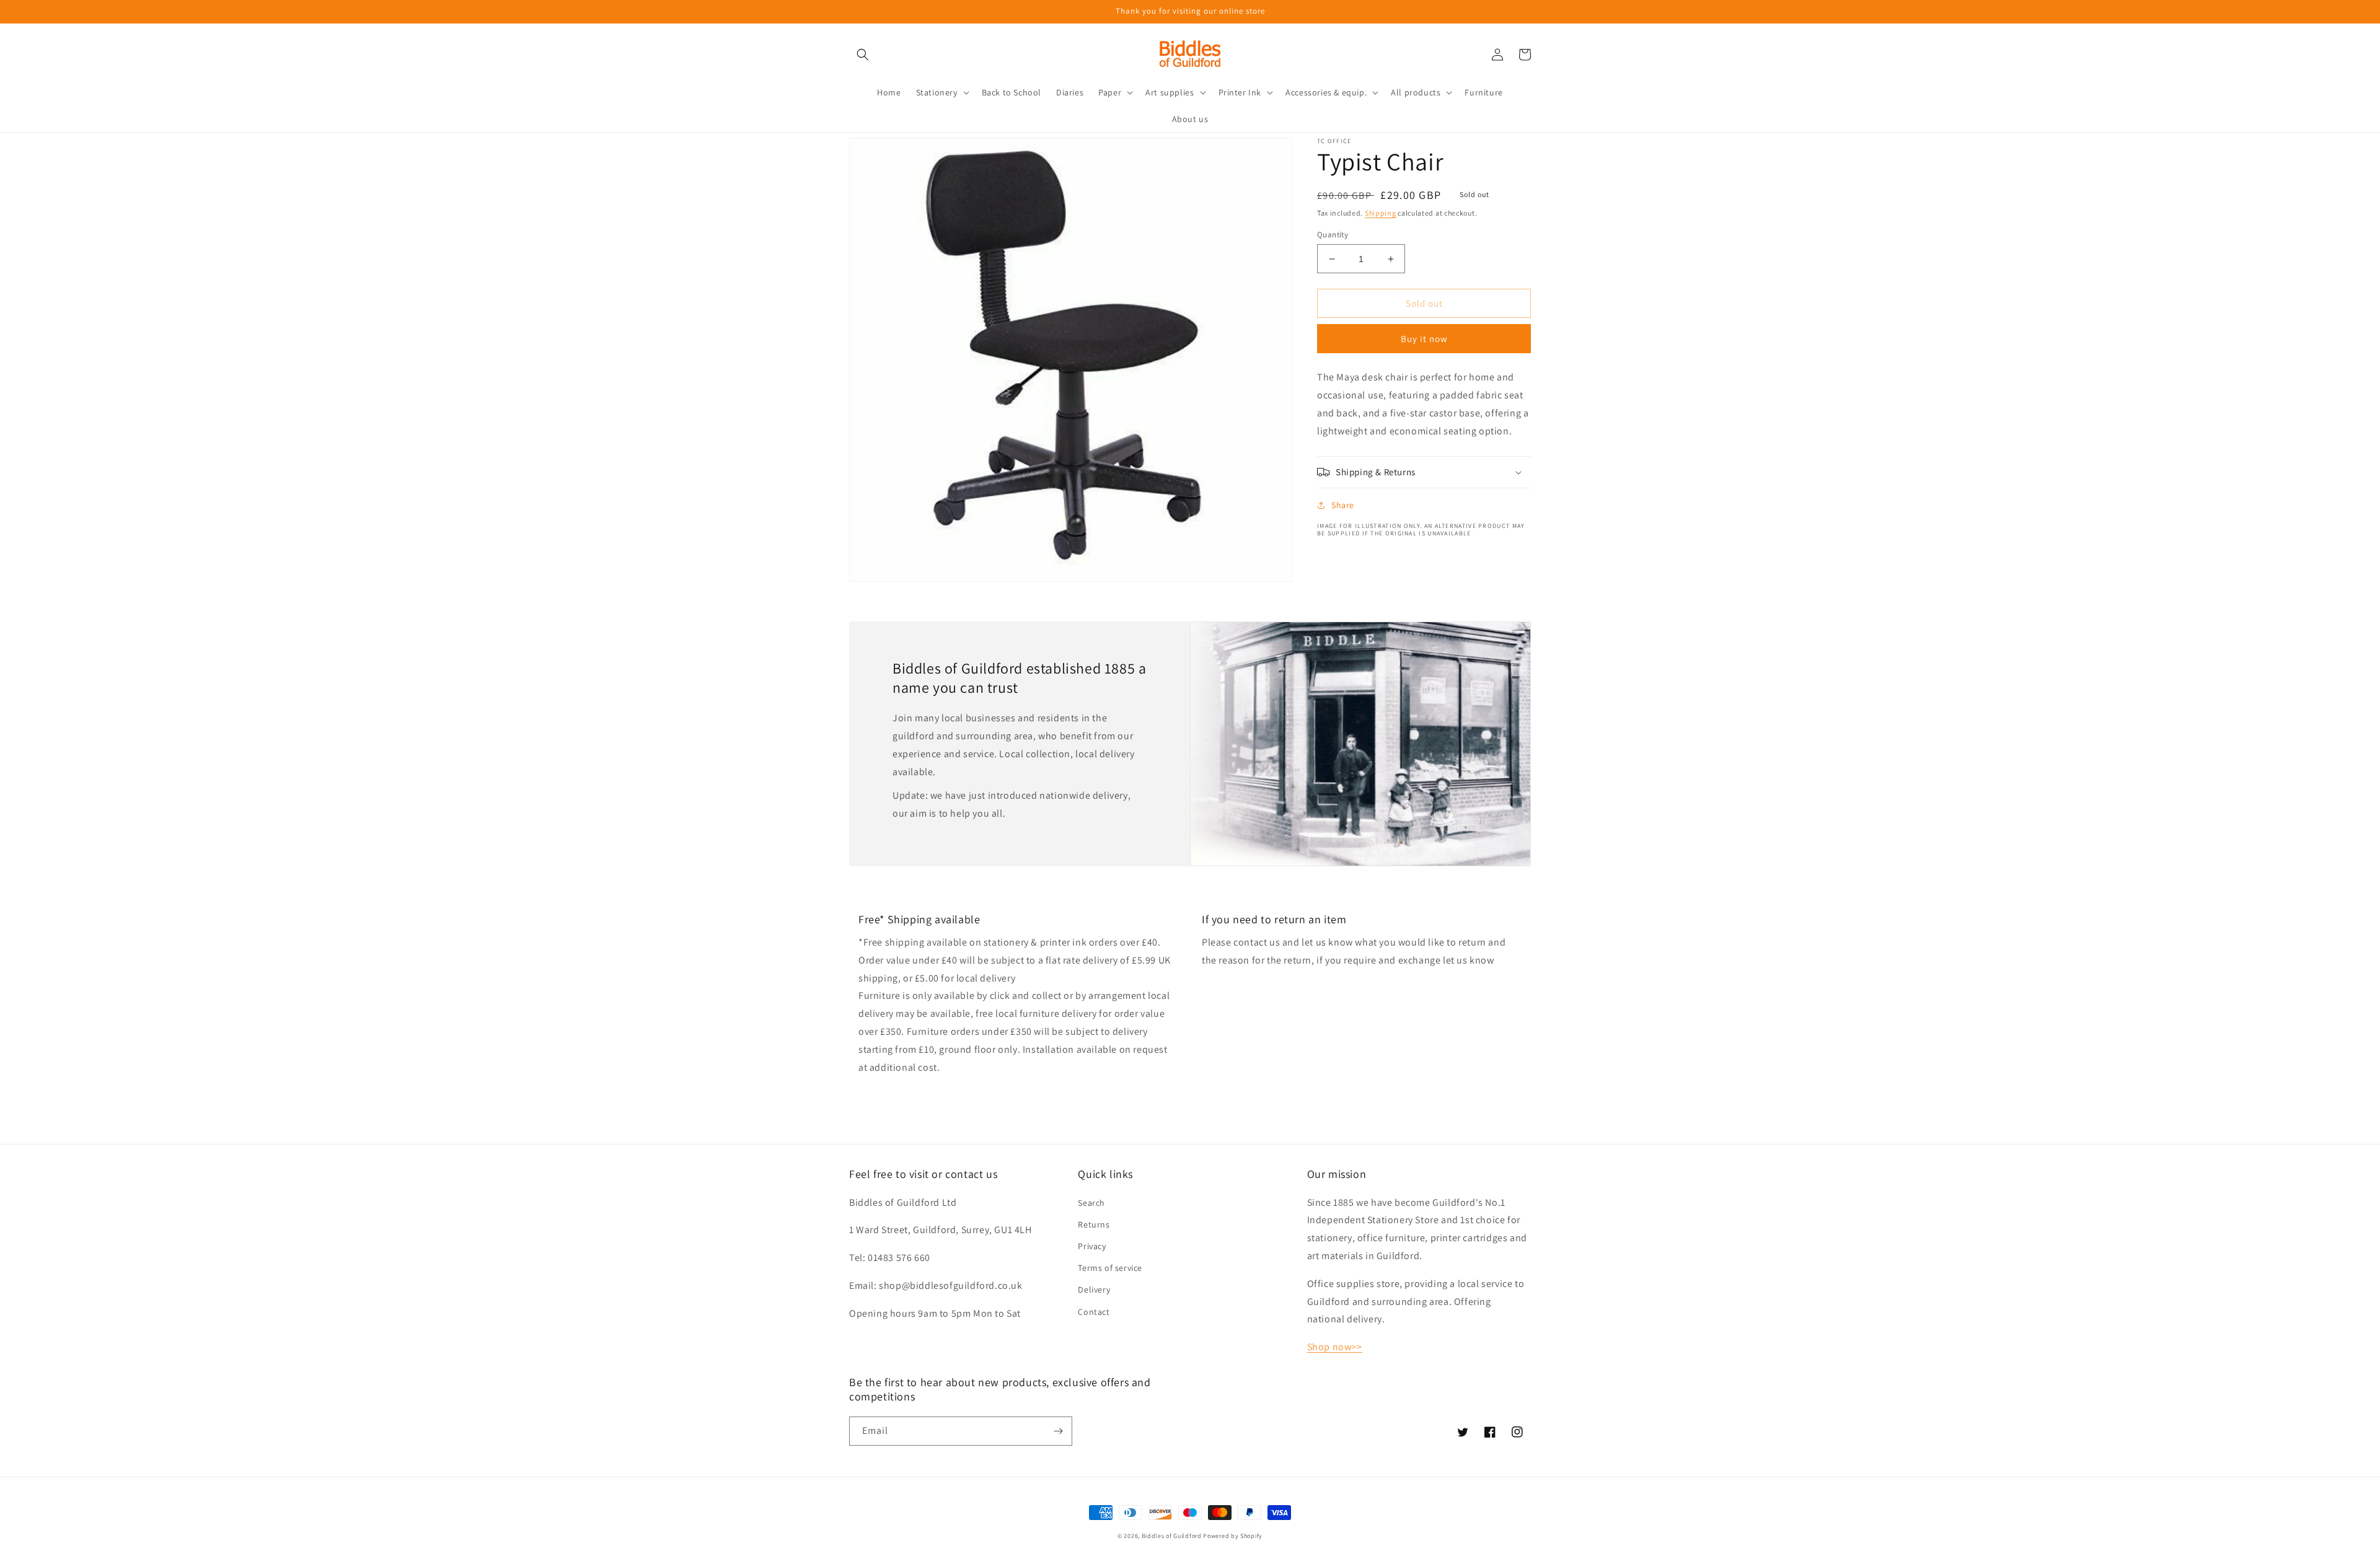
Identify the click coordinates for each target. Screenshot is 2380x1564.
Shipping (1381, 213)
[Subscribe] (1058, 1431)
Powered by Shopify (1233, 1536)
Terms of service (1110, 1268)
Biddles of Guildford (1172, 1536)
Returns (1094, 1224)
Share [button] (1343, 505)
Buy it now (1424, 339)
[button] (863, 55)
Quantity (1333, 235)
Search (1091, 1203)
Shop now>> (1335, 1347)
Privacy (1092, 1246)
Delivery (1094, 1289)
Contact (1094, 1312)
